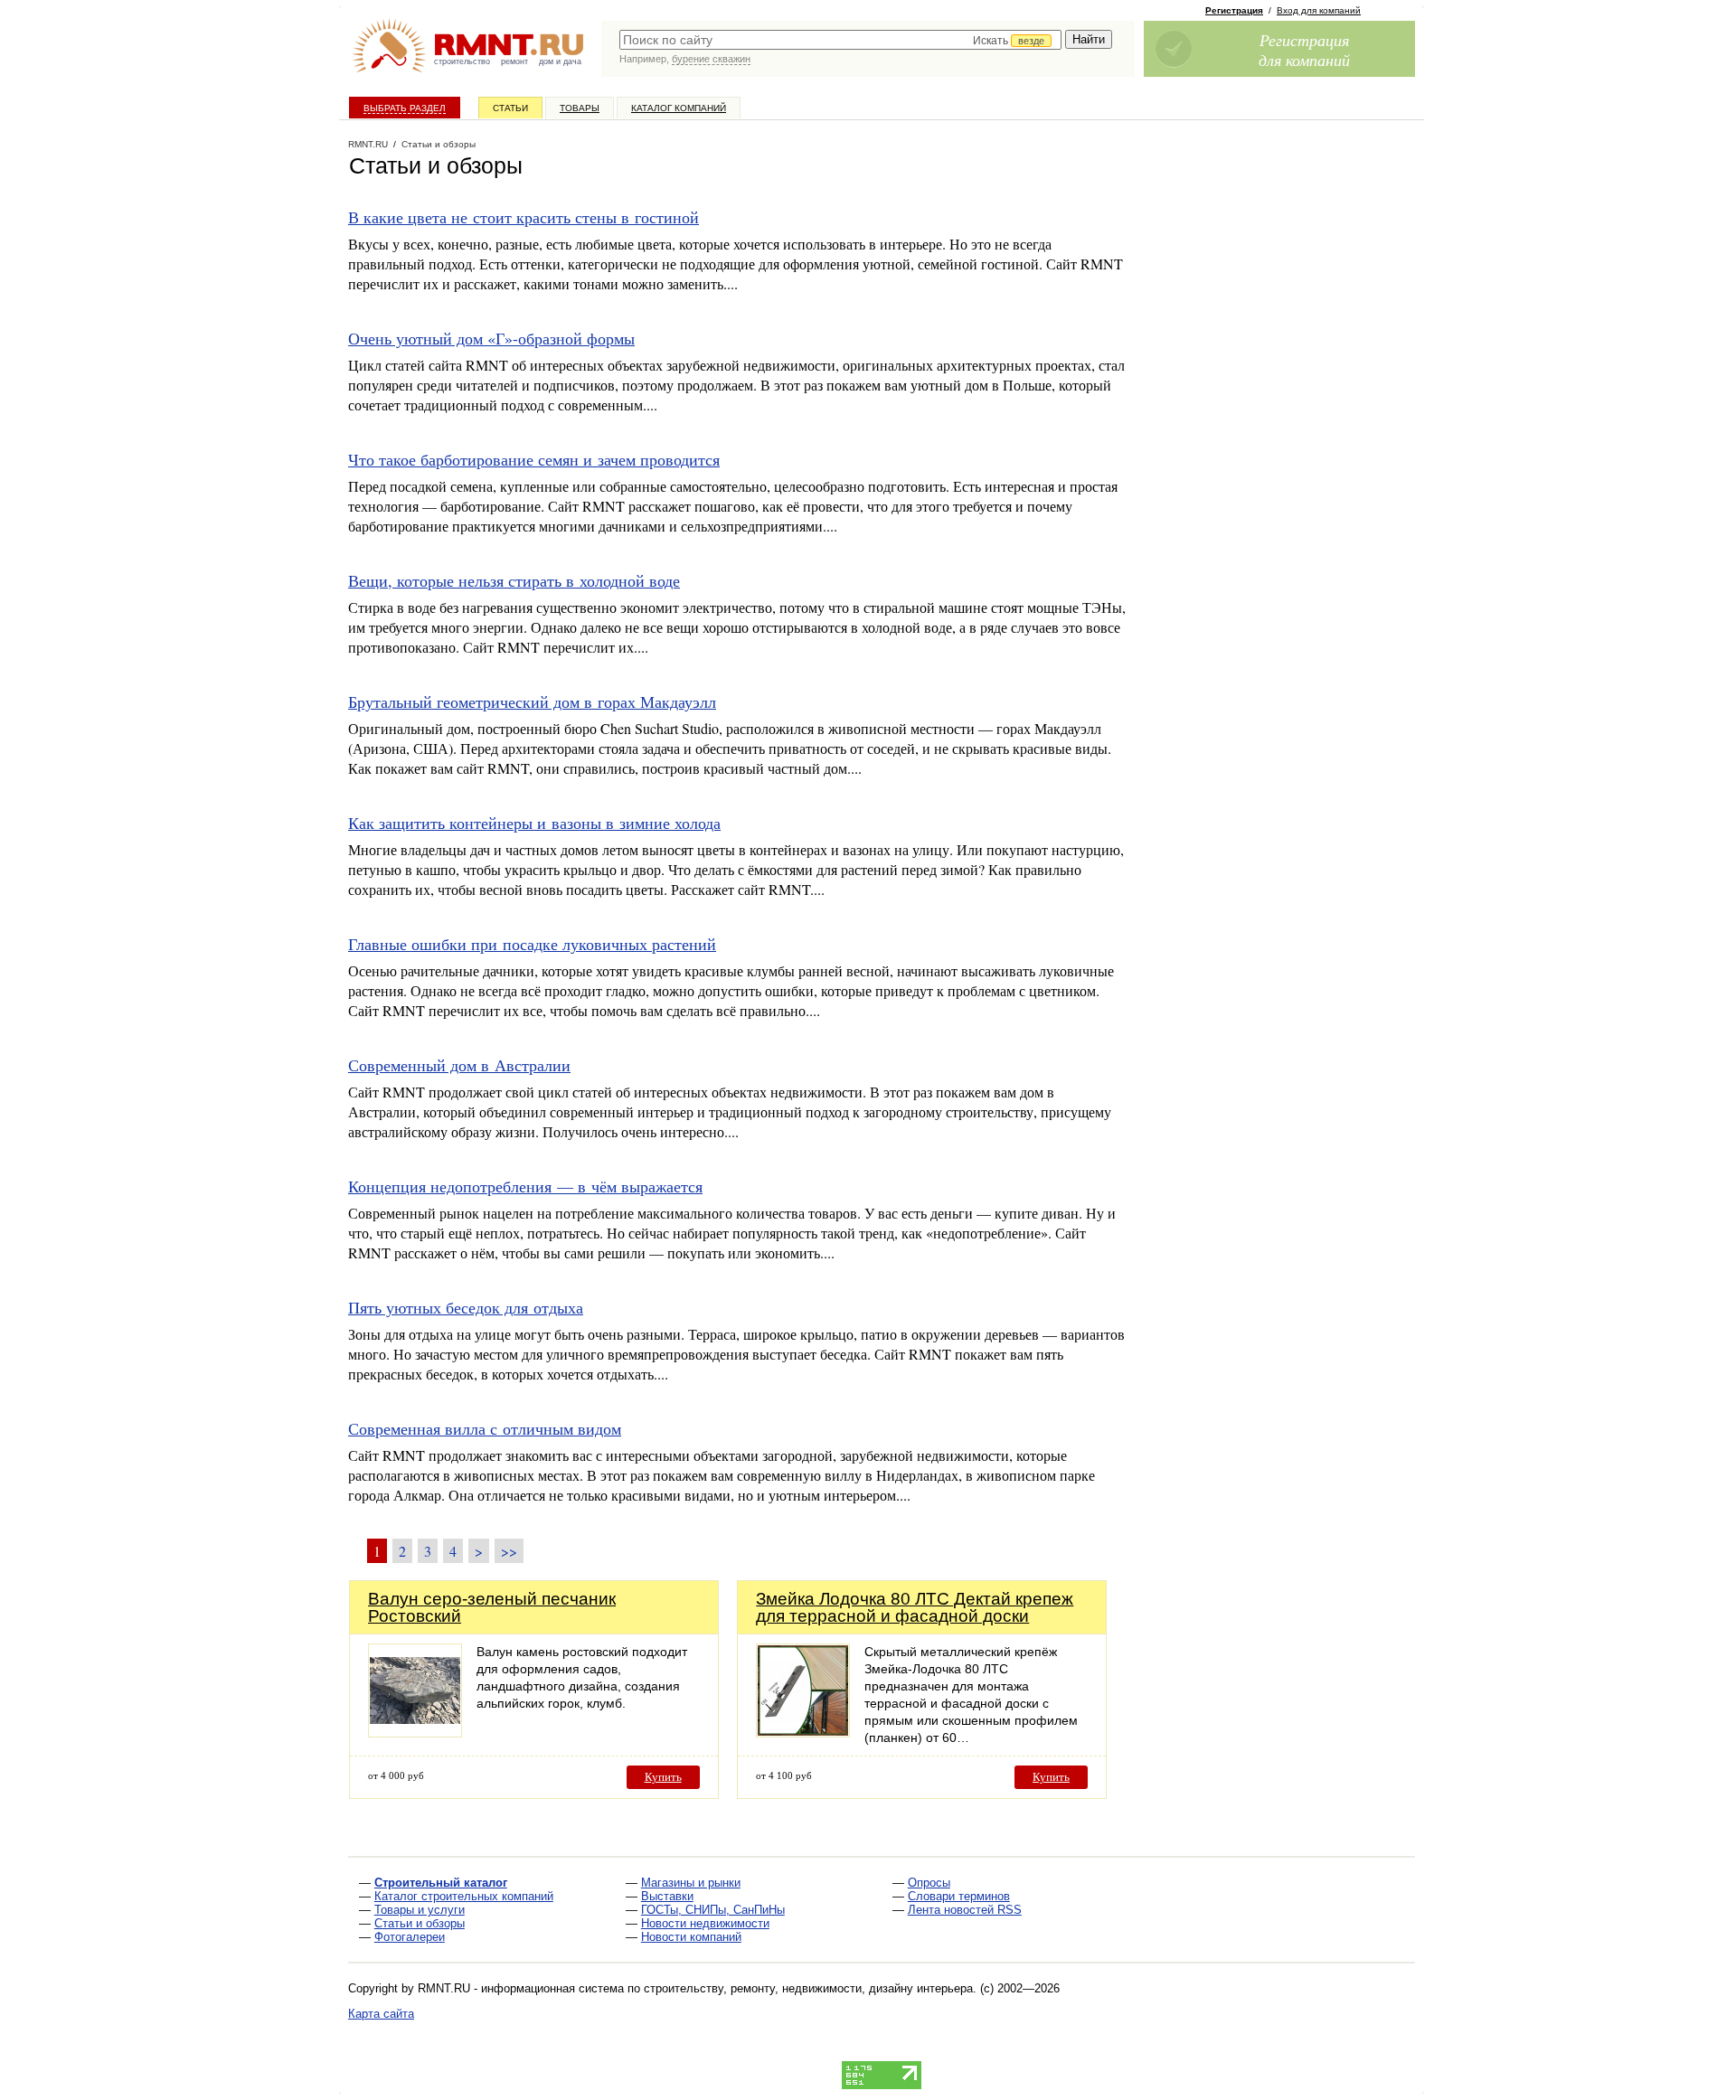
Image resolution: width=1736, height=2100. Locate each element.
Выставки (667, 1896)
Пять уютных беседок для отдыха (466, 1307)
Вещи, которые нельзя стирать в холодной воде (514, 580)
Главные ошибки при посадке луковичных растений (532, 944)
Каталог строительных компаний (464, 1896)
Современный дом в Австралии (459, 1065)
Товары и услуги (420, 1910)
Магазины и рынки (691, 1883)
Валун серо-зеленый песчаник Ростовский (492, 1607)
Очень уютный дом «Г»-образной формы (491, 338)
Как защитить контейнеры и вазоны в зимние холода (534, 823)
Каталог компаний (679, 108)
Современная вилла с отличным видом (485, 1428)
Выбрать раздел (405, 108)
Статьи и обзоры (420, 1923)
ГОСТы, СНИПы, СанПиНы (713, 1910)
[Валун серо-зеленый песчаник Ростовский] (415, 1733)
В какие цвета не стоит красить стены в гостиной (524, 217)
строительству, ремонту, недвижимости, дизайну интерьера (808, 1988)
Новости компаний (691, 1937)
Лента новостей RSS (965, 1910)
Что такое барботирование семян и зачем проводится (534, 459)
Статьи (510, 108)
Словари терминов (959, 1896)
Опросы (929, 1883)
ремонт (514, 61)
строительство (462, 61)
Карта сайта (381, 2014)
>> (509, 1551)
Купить (663, 1777)
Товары (580, 108)
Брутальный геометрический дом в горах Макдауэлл (532, 702)
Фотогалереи (410, 1937)
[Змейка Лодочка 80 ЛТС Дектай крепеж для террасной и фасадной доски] (803, 1733)
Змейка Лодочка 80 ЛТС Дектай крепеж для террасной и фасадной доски (915, 1607)
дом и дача (560, 61)
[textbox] (840, 40)
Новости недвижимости (705, 1923)
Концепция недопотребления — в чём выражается (525, 1186)
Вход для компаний (1319, 10)
